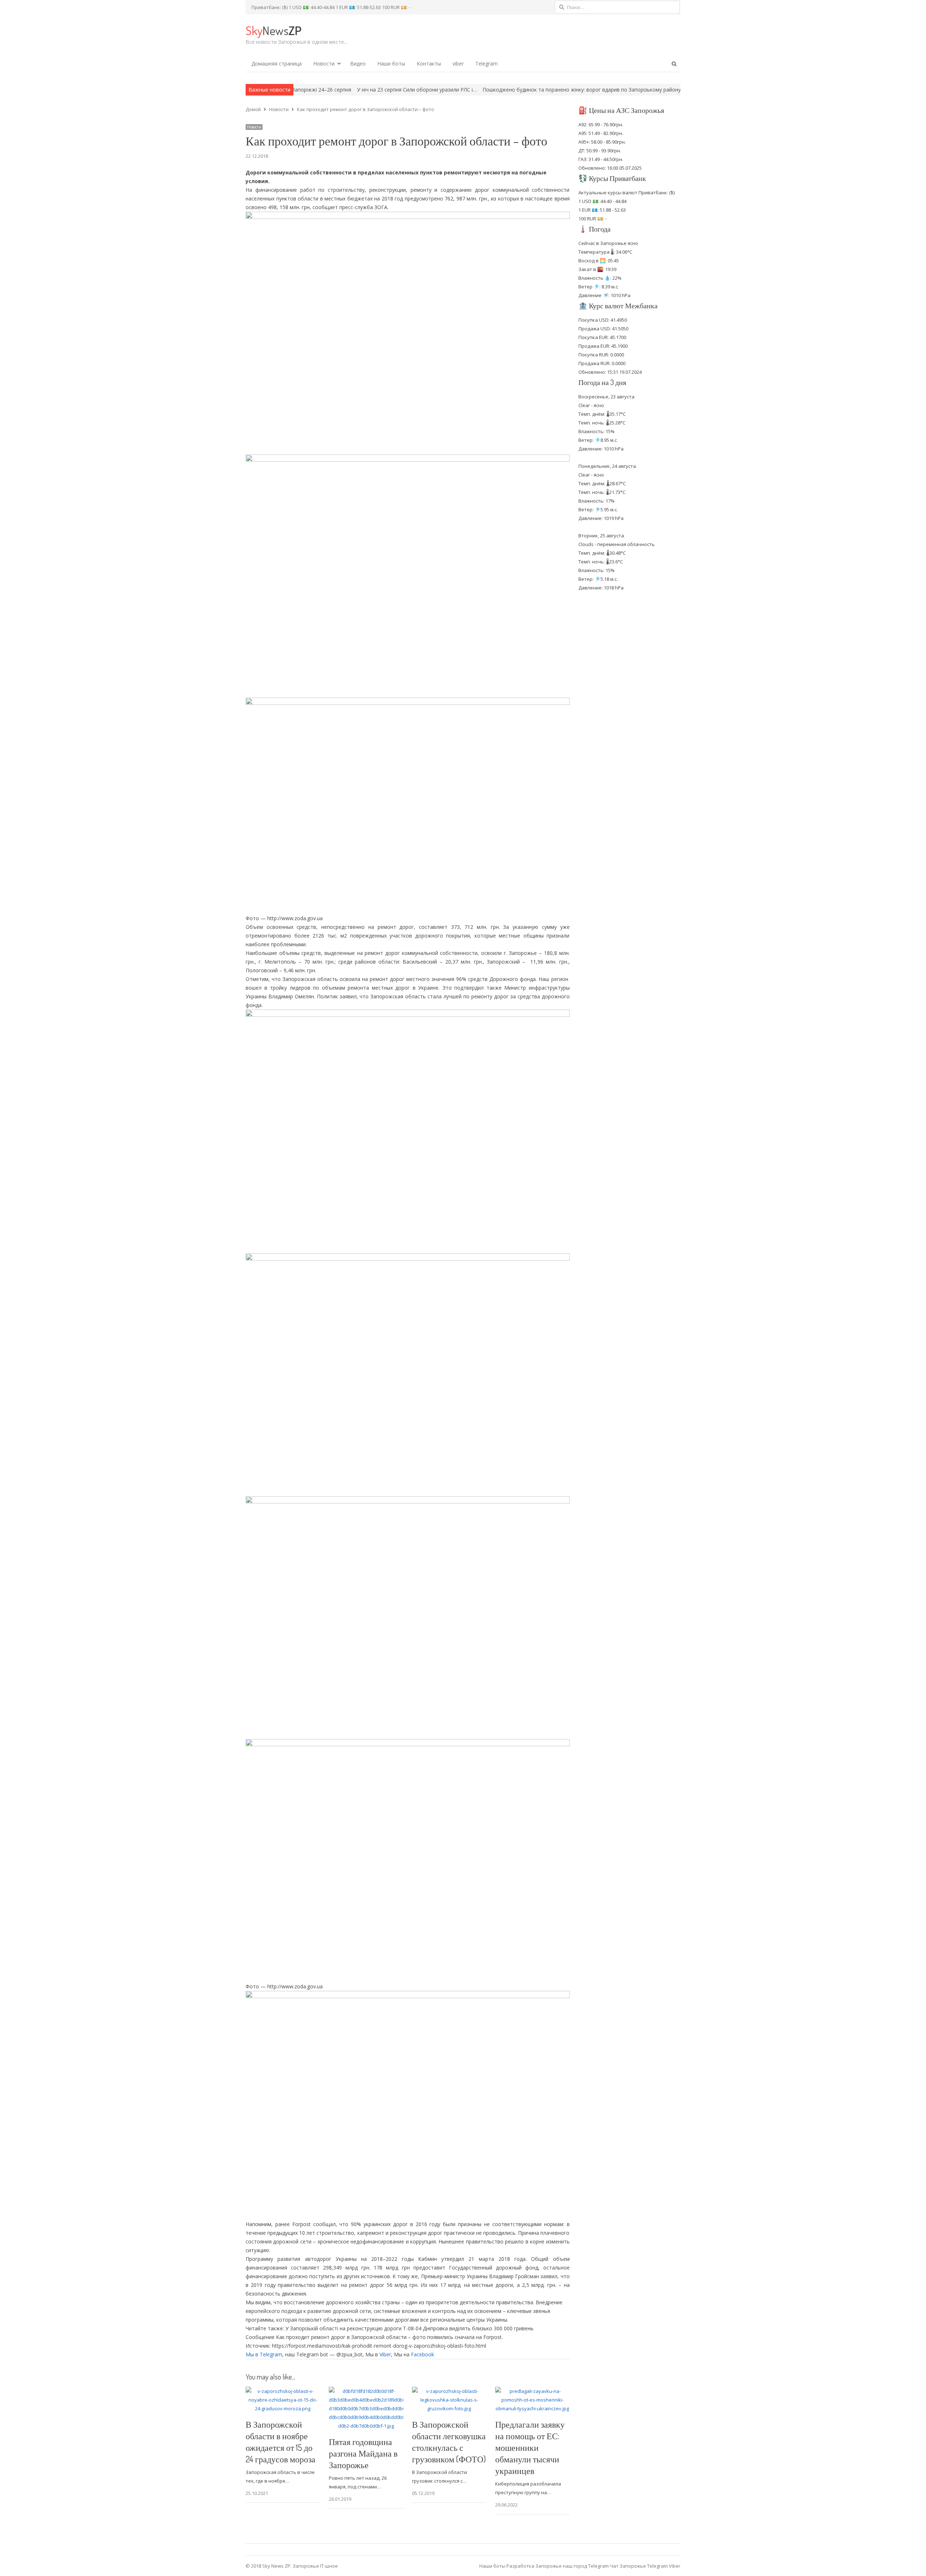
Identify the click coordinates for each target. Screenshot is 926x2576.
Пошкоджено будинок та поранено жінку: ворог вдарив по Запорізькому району (449, 90)
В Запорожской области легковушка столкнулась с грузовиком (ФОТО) (449, 2442)
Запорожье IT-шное (315, 2566)
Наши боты (391, 64)
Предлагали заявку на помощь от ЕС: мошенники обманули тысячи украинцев (530, 2447)
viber (458, 64)
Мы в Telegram (264, 2354)
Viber (385, 2354)
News (273, 30)
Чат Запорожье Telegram (639, 2566)
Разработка (521, 2566)
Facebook (422, 2354)
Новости (324, 64)
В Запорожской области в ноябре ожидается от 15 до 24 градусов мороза (281, 2442)
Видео (358, 64)
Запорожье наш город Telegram (572, 2566)
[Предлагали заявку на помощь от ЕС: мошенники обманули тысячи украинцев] (532, 2391)
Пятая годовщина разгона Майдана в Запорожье (363, 2453)
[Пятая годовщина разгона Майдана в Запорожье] (366, 2391)
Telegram (487, 64)
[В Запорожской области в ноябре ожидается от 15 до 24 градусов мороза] (283, 2391)
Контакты (429, 64)
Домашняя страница (277, 64)
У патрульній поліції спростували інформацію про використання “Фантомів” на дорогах (661, 90)
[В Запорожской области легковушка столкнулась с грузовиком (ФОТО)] (449, 2391)
